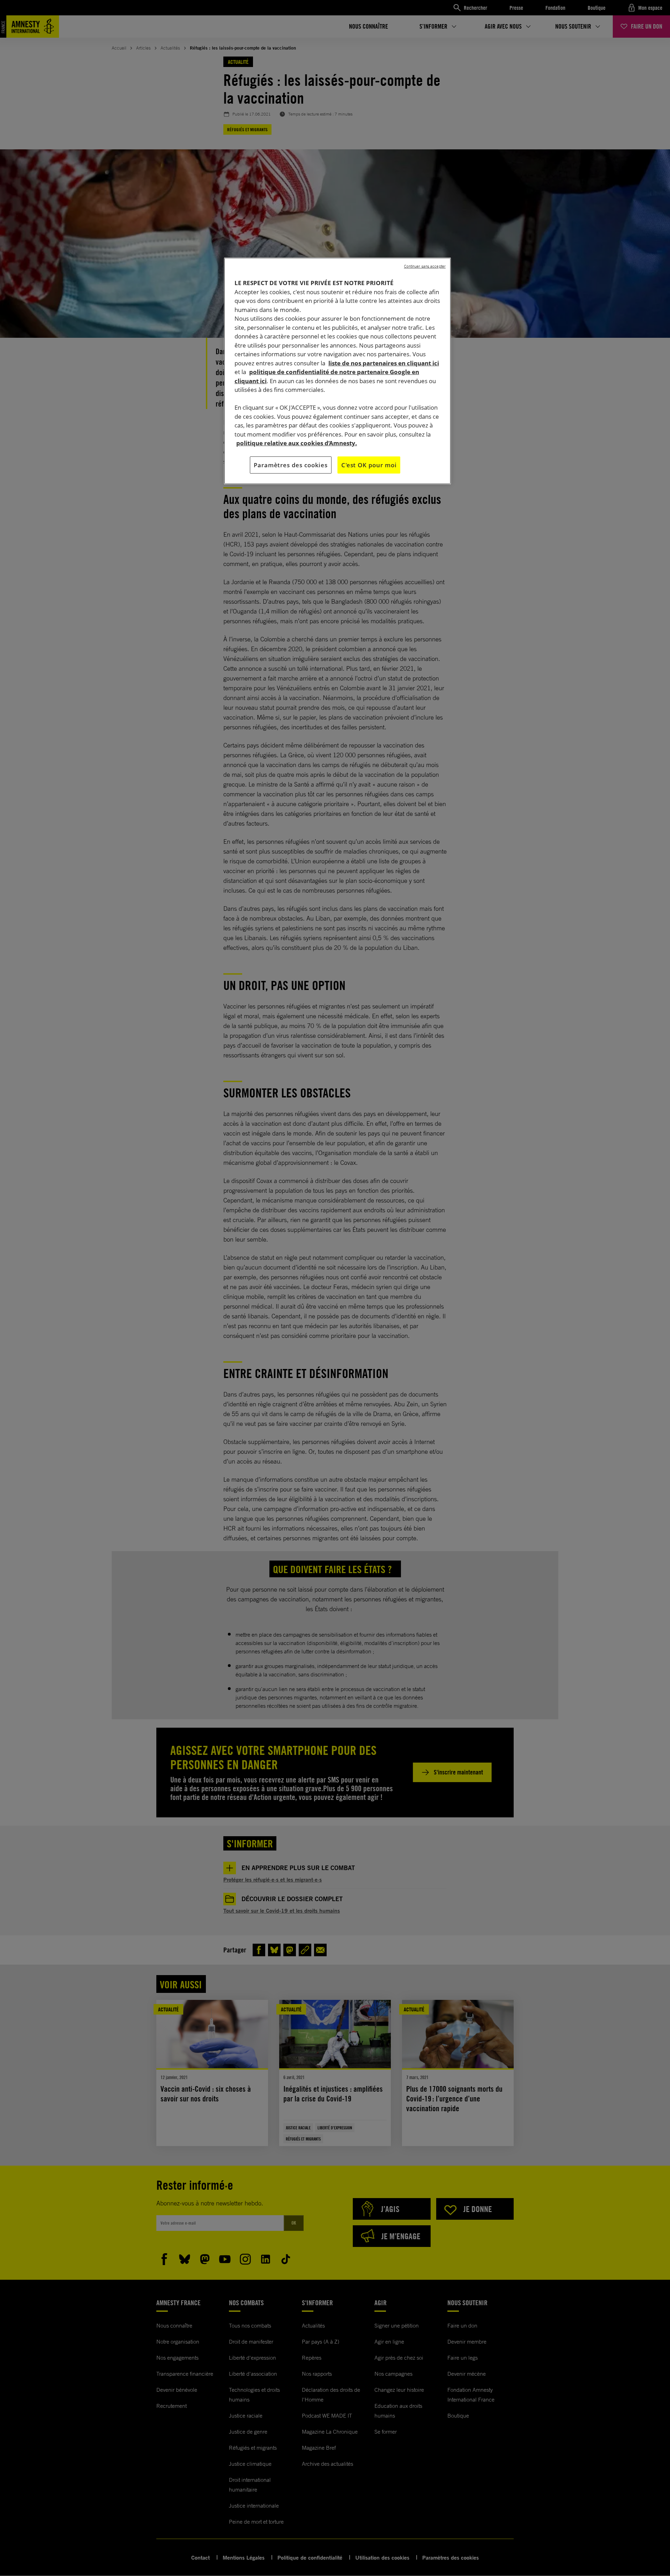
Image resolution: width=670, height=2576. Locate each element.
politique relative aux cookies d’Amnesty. (297, 443)
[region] (337, 371)
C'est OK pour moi (369, 465)
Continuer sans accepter (425, 266)
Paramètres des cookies (291, 465)
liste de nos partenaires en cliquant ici (384, 363)
